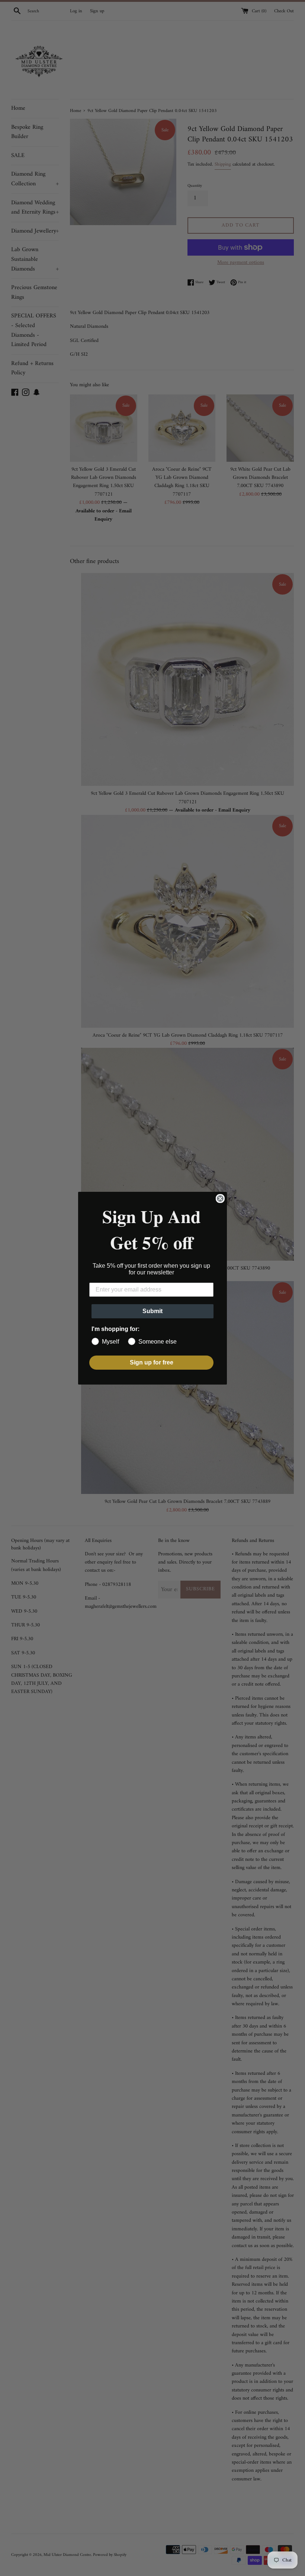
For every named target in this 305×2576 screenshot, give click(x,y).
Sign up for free (152, 1362)
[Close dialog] (220, 1199)
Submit (152, 1311)
